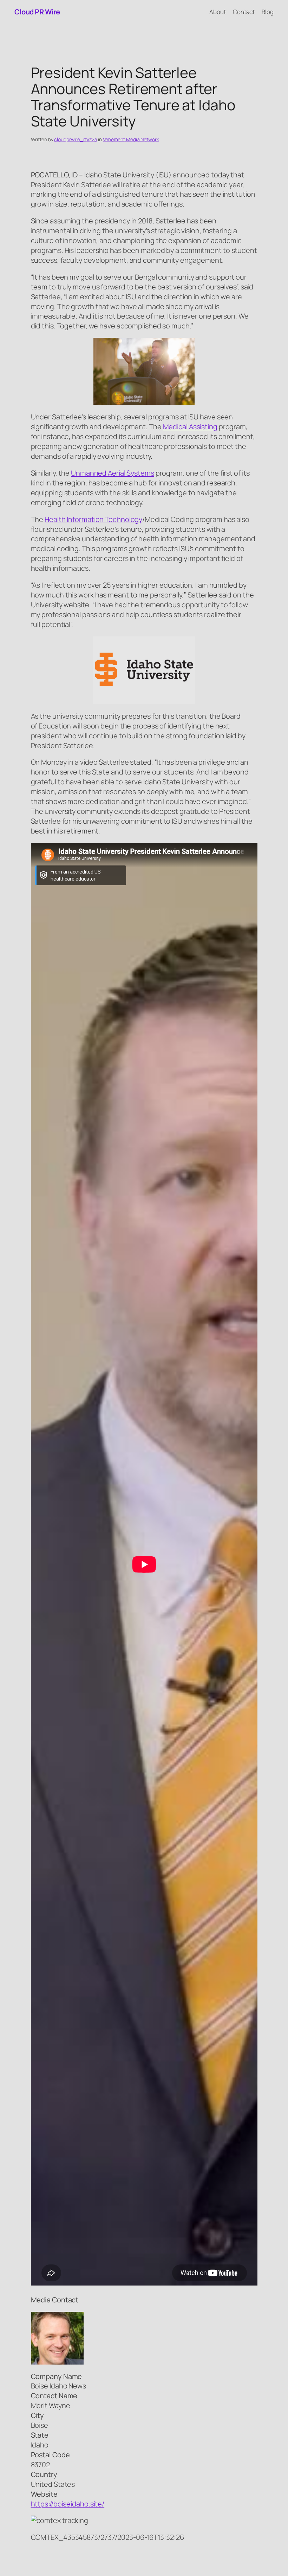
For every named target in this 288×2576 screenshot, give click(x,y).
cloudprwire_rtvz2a (76, 139)
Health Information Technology (93, 519)
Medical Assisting (190, 427)
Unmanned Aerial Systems (113, 473)
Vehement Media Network (131, 139)
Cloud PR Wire (37, 12)
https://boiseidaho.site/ (68, 2504)
